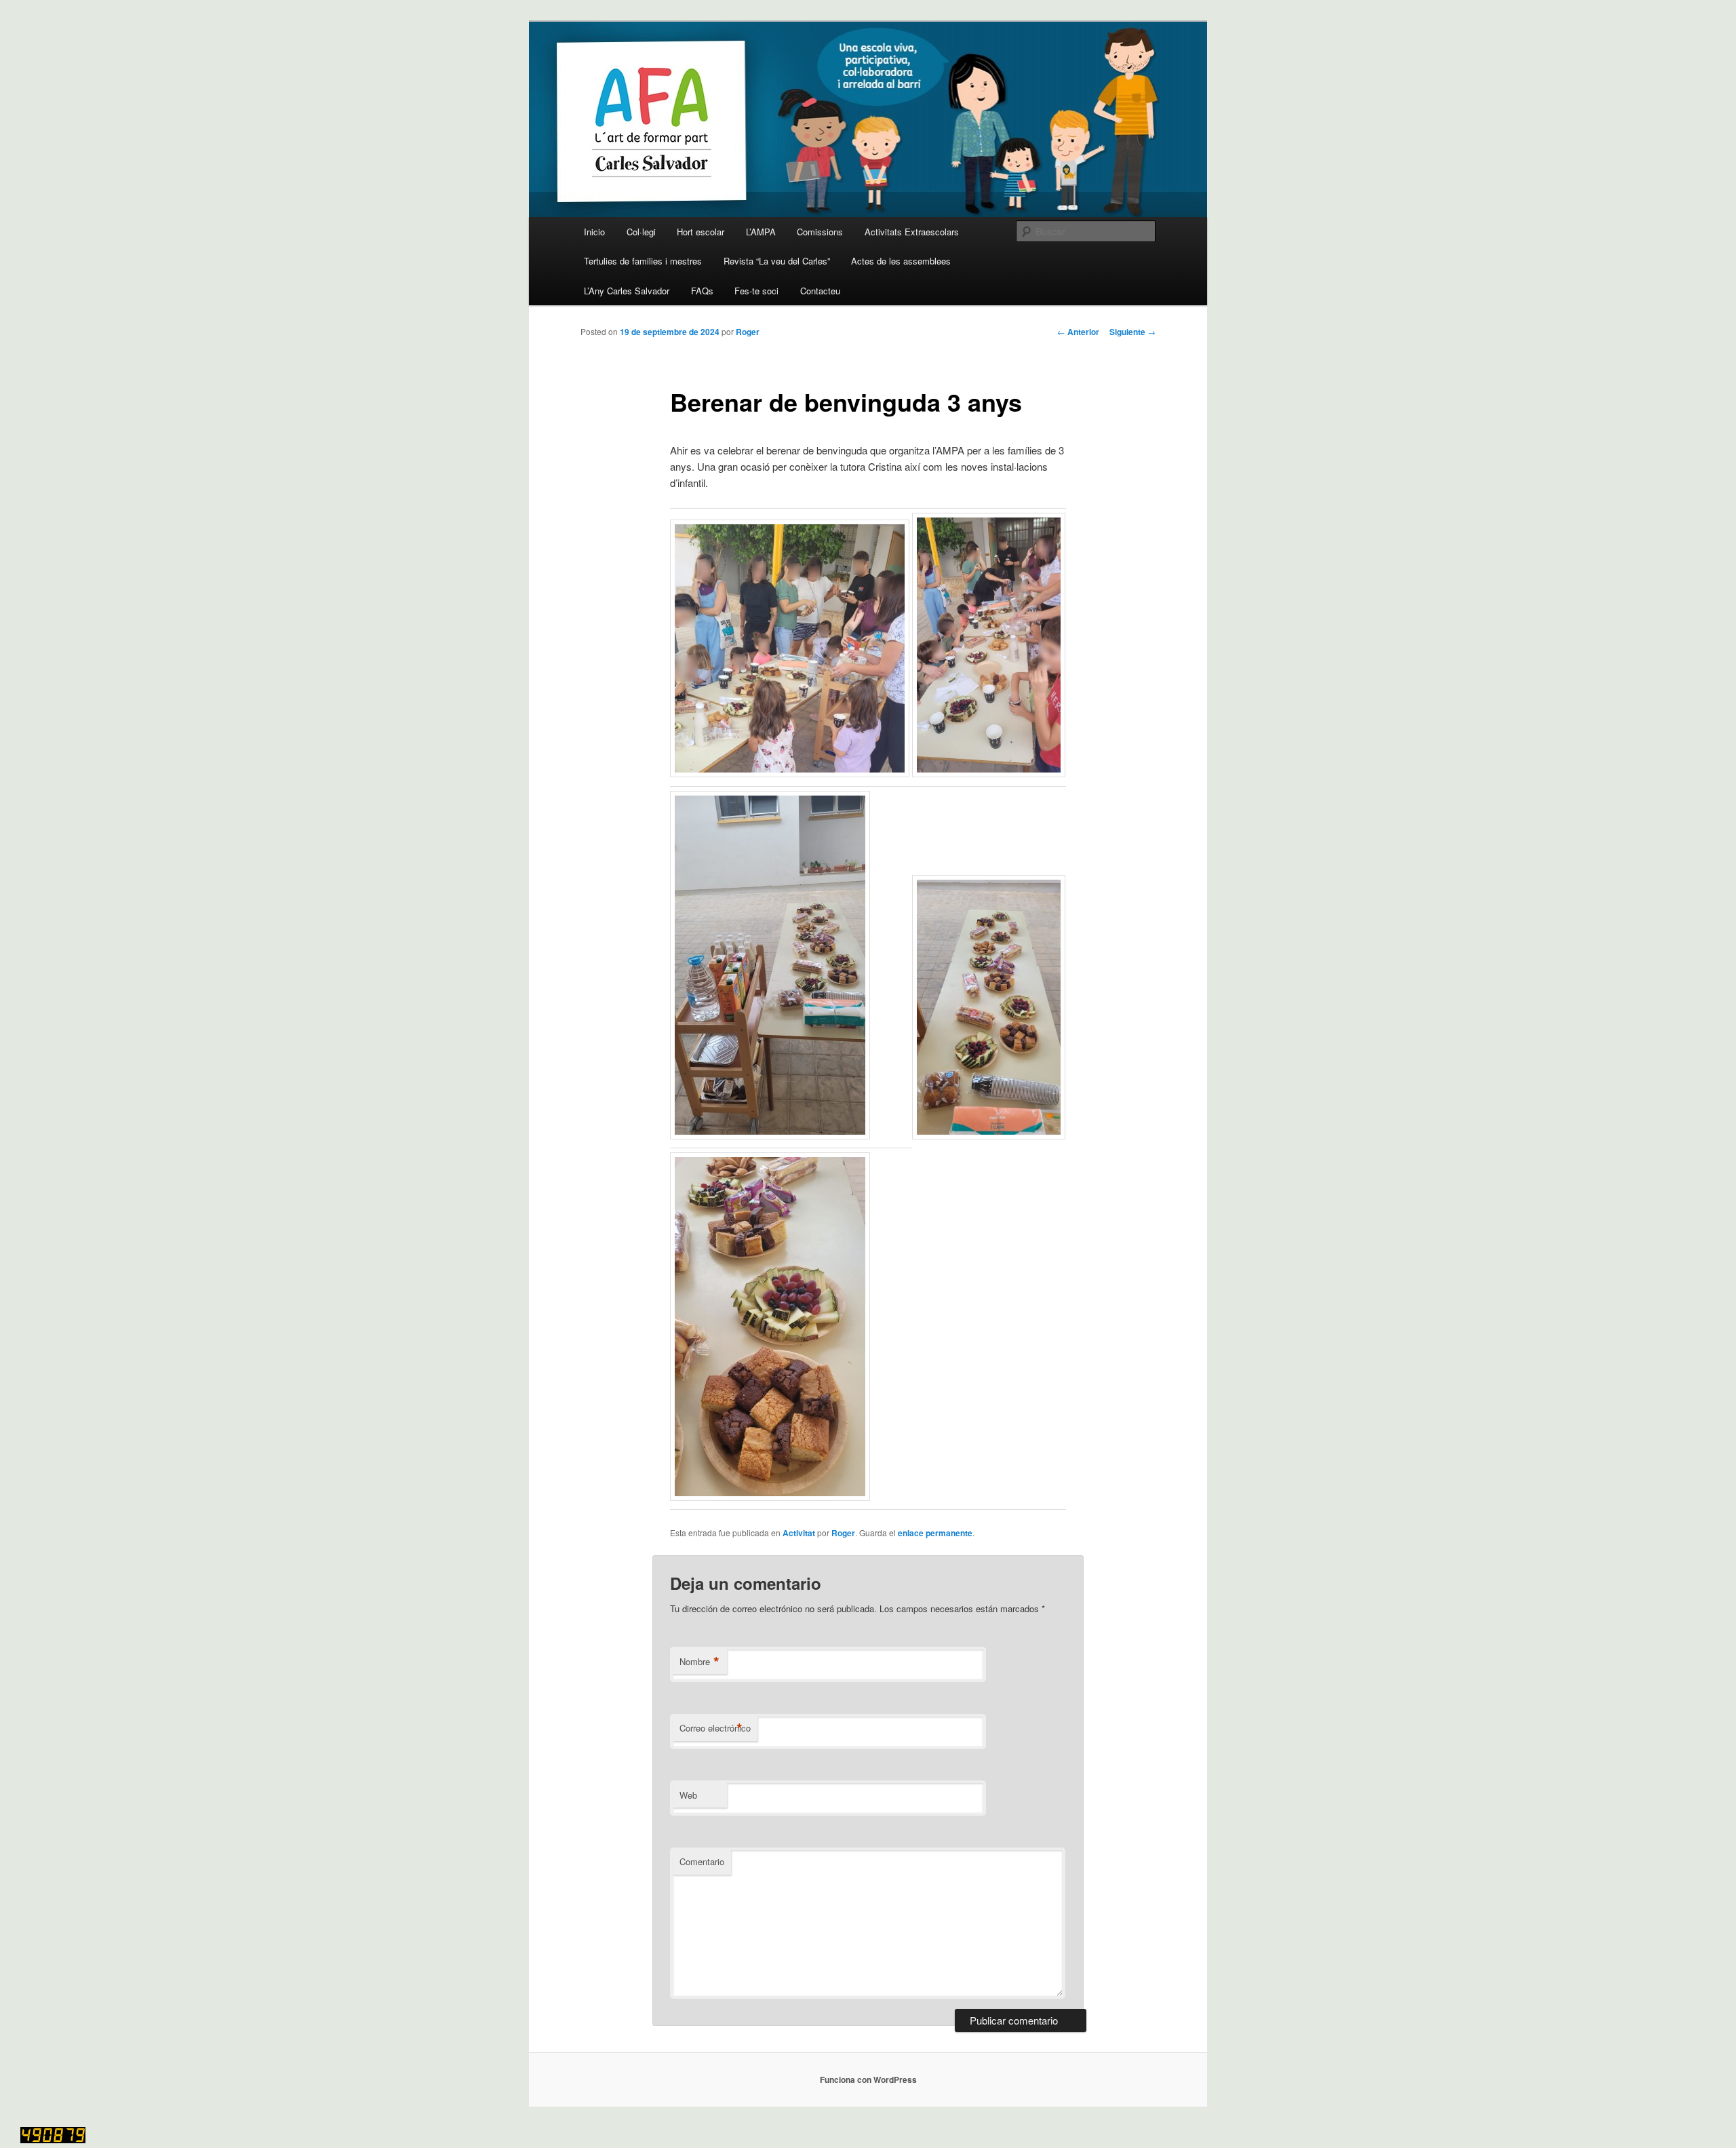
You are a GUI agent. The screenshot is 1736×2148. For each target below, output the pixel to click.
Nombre (699, 1662)
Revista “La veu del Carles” (777, 261)
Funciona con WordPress (868, 2079)
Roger (748, 332)
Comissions (820, 232)
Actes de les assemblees (901, 261)
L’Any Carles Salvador (627, 291)
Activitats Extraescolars (912, 232)
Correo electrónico (715, 1728)
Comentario (702, 1861)
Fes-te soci (756, 291)
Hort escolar (701, 232)
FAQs (702, 291)
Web (688, 1795)
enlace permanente (935, 1533)
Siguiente (1132, 332)
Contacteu (820, 291)
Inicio (594, 232)
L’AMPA (761, 232)
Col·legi (641, 232)
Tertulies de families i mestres (643, 261)
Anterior (1078, 332)
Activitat (799, 1533)
